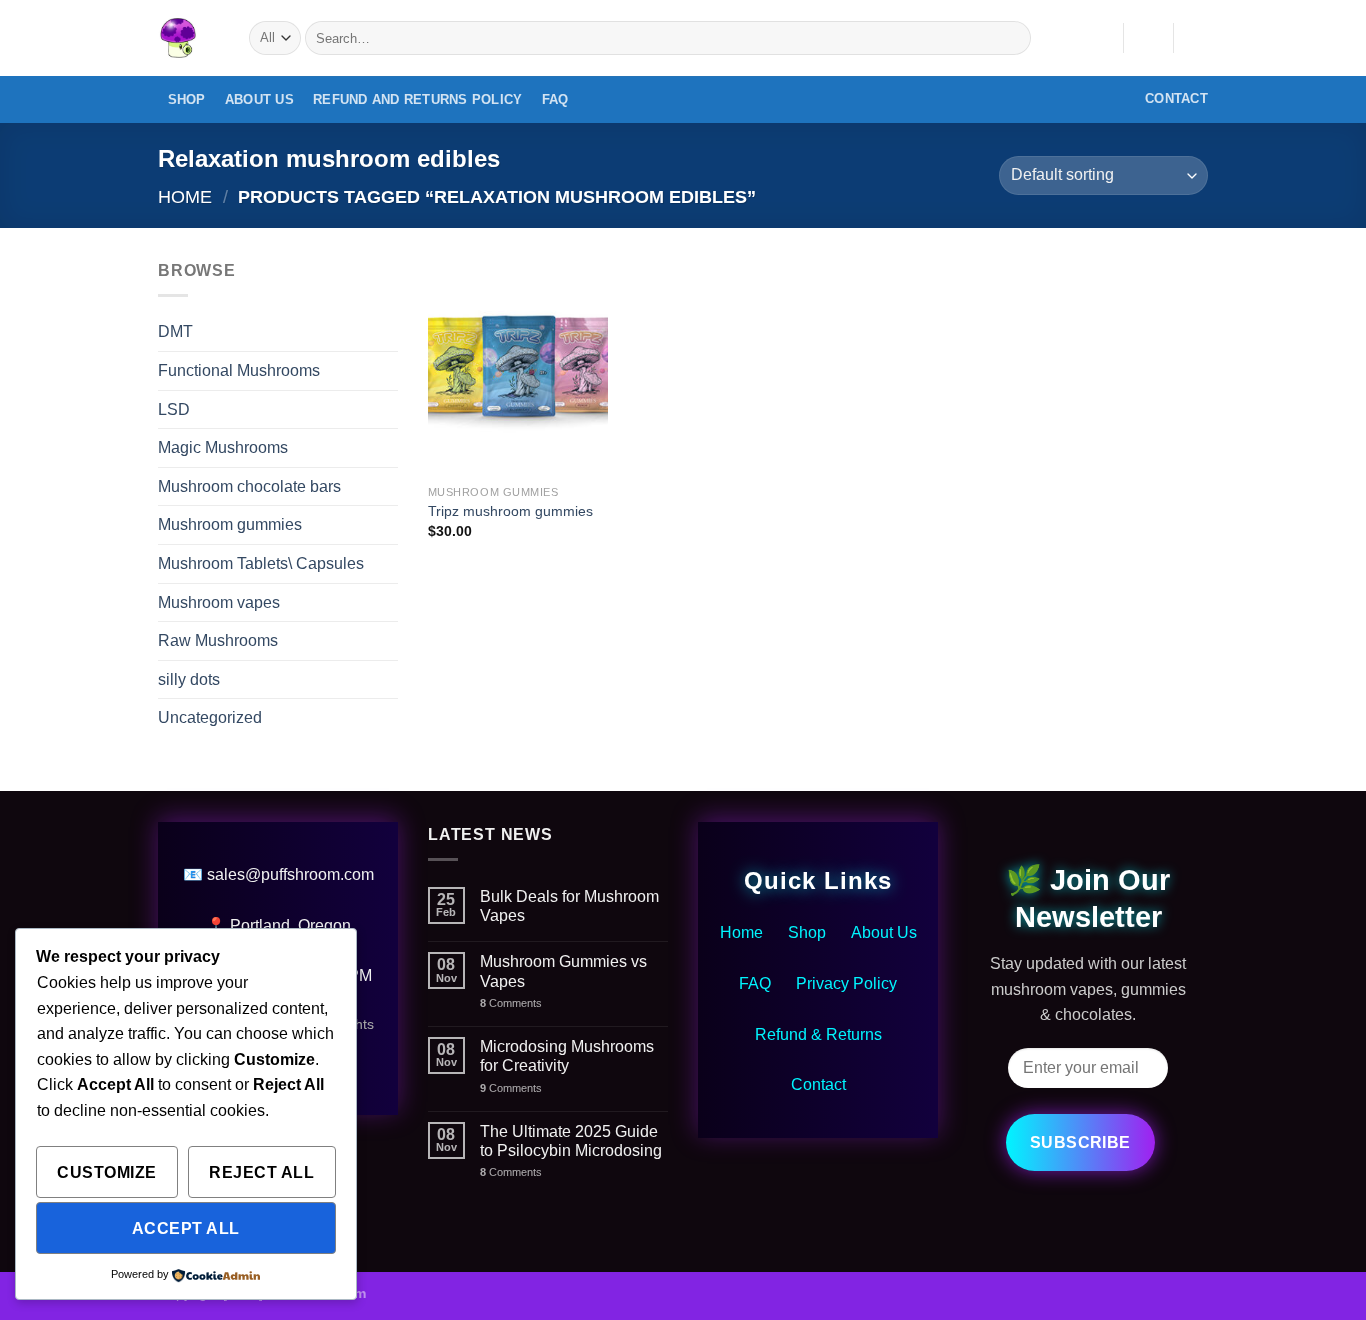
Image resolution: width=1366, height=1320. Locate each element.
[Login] (1148, 38)
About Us (259, 99)
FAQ (555, 99)
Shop (187, 99)
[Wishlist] (1100, 38)
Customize (106, 1172)
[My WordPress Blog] (188, 38)
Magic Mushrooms (223, 447)
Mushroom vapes (219, 602)
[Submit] (1012, 38)
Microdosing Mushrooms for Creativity (567, 1056)
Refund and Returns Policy (417, 99)
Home (185, 196)
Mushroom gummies (230, 524)
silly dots (189, 679)
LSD (174, 409)
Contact (818, 1084)
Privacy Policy (846, 983)
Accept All (186, 1228)
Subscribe (1080, 1142)
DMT (175, 331)
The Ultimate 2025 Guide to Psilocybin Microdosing (571, 1141)
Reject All (261, 1172)
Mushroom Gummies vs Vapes (563, 971)
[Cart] (1198, 38)
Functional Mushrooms (239, 370)
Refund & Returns (818, 1034)
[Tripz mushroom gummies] (518, 366)
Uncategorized (210, 717)
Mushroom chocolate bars (249, 486)
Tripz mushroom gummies (510, 511)
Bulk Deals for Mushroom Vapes (569, 906)
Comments (511, 1003)
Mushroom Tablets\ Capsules (261, 563)
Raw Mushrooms (218, 640)
